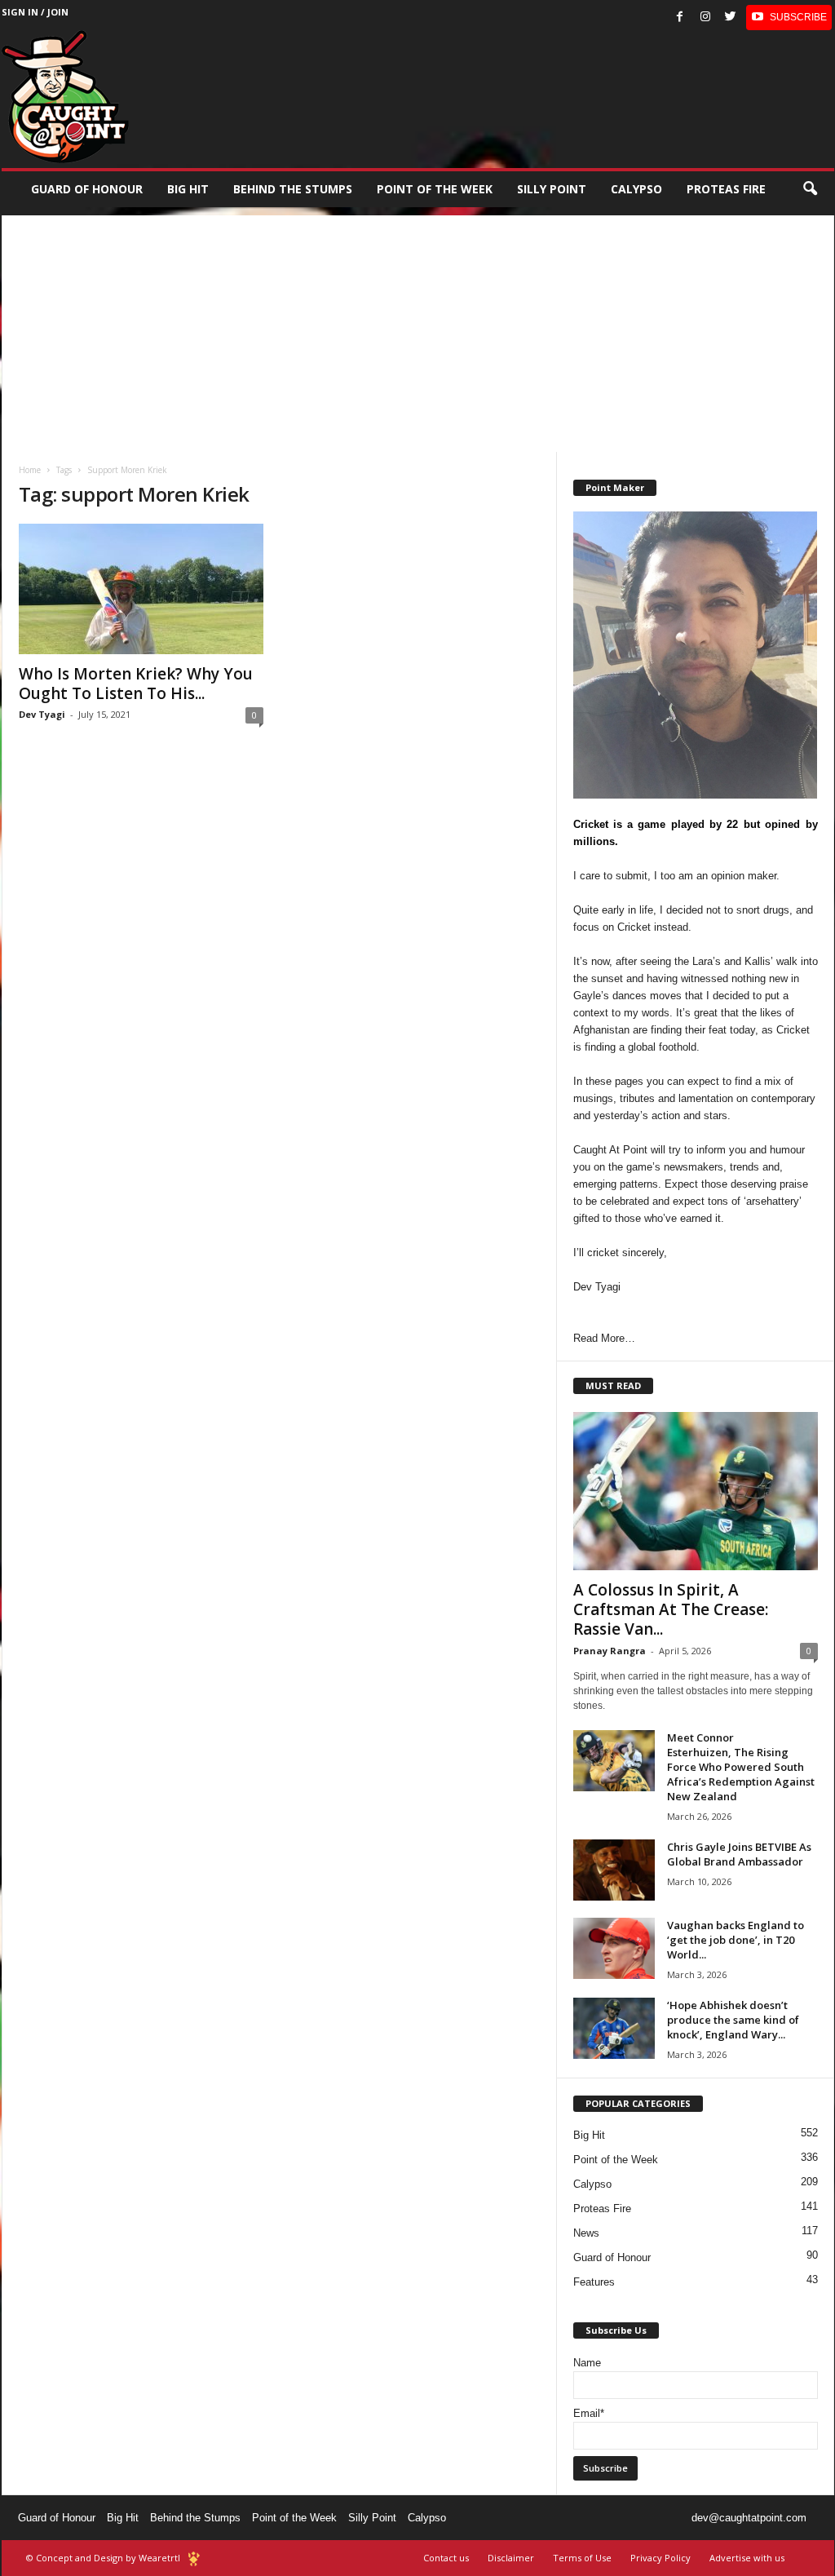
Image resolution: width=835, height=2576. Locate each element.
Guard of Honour (87, 189)
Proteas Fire (726, 189)
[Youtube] (789, 18)
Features (594, 2282)
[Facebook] (680, 18)
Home (30, 470)
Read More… (604, 1338)
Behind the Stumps (195, 2518)
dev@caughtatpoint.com (749, 2518)
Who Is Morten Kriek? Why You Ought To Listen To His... (136, 684)
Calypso (636, 189)
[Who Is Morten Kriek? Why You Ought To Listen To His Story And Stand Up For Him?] (141, 589)
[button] (810, 189)
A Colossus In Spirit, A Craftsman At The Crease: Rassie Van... (671, 1609)
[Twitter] (731, 18)
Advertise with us (747, 2558)
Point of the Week (435, 189)
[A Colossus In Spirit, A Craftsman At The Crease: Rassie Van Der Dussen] (696, 1491)
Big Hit (188, 189)
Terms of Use (582, 2558)
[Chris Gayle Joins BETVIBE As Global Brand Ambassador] (614, 1870)
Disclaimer (511, 2558)
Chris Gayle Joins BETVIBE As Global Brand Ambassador (739, 1854)
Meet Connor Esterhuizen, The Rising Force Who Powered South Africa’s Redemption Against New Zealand (741, 1767)
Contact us (446, 2558)
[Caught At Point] (65, 97)
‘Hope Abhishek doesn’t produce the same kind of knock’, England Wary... (733, 2020)
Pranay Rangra (610, 1651)
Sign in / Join (35, 12)
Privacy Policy (660, 2558)
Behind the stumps (293, 189)
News (586, 2233)
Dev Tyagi (42, 714)
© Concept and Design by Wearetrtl (103, 2558)
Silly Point (552, 189)
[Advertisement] (418, 330)
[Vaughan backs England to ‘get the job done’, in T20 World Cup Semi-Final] (614, 1948)
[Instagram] (705, 18)
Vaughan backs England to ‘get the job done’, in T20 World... (736, 1940)
